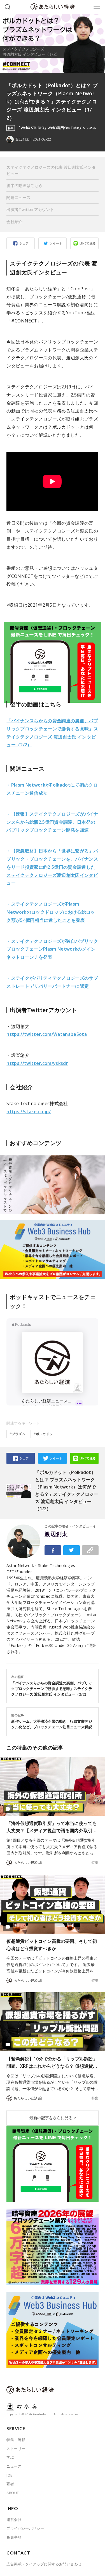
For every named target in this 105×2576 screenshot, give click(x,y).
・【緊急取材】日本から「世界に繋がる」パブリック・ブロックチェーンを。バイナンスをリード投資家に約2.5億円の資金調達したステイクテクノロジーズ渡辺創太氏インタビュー (52, 867)
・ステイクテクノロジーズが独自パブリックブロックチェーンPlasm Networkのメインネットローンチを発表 (52, 949)
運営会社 (14, 2520)
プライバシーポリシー (25, 2528)
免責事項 (14, 2537)
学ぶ (10, 2457)
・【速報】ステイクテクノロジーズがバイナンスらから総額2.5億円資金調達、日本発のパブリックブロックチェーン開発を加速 (52, 822)
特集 (95, 1863)
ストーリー (16, 2449)
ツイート (56, 243)
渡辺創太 (56, 1534)
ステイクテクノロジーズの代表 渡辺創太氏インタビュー (51, 170)
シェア (24, 243)
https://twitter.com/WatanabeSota (47, 1034)
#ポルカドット (45, 1434)
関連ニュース (18, 197)
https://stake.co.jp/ (29, 1112)
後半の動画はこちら (25, 185)
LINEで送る (88, 243)
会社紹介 (14, 221)
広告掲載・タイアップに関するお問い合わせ (44, 2564)
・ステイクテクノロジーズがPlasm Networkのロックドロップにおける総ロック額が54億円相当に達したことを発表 (51, 912)
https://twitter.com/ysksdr (37, 1063)
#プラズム (17, 1434)
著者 (10, 2484)
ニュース (14, 2466)
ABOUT (13, 2493)
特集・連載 (16, 2440)
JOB (10, 2475)
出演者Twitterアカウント (30, 209)
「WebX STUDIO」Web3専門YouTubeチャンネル (57, 128)
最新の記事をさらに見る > (53, 2118)
